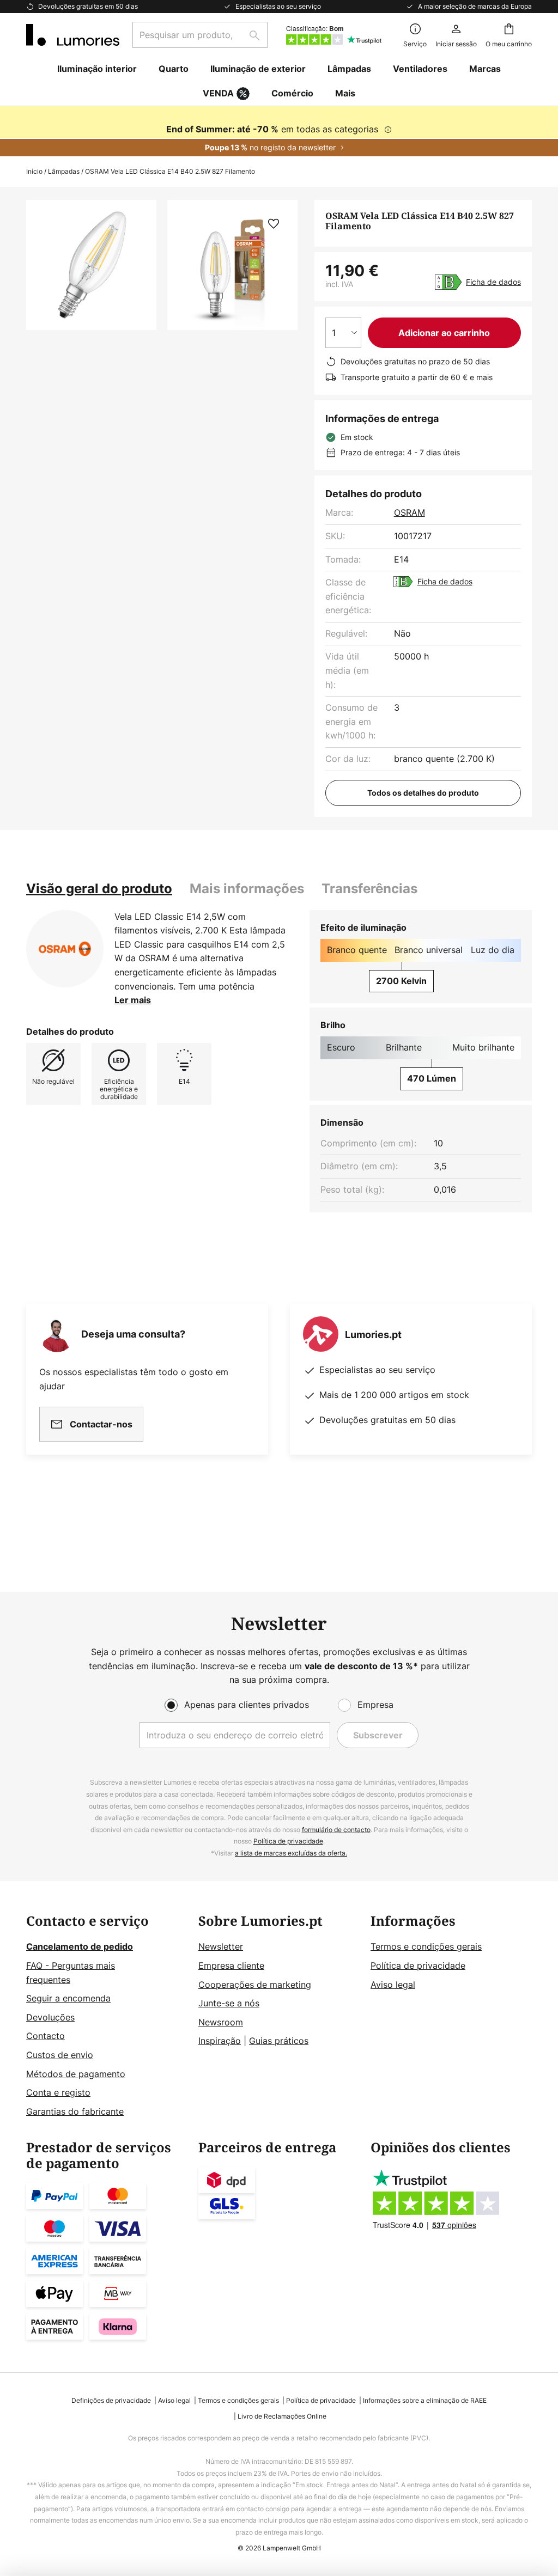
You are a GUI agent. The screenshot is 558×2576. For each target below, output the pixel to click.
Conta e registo (58, 2092)
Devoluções (50, 2017)
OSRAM (410, 512)
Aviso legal (393, 1985)
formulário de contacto (336, 1830)
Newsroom (221, 2022)
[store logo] (73, 35)
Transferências (369, 889)
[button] (274, 224)
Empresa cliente (231, 1965)
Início (34, 171)
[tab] (99, 889)
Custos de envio (60, 2055)
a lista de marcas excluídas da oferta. (291, 1853)
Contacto (46, 2036)
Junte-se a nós (229, 2003)
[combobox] (200, 35)
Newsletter (221, 1946)
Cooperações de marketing (255, 1985)
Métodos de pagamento (76, 2074)
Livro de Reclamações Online (282, 2416)
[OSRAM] (65, 949)
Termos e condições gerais (426, 1946)
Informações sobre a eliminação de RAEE (425, 2400)
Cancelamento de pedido (80, 1946)
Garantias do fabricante (75, 2111)
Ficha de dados (493, 282)
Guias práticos (279, 2041)
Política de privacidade (288, 1841)
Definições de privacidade (111, 2400)
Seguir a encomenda (68, 1998)
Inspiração (220, 2041)
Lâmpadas (64, 171)
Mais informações (247, 889)
